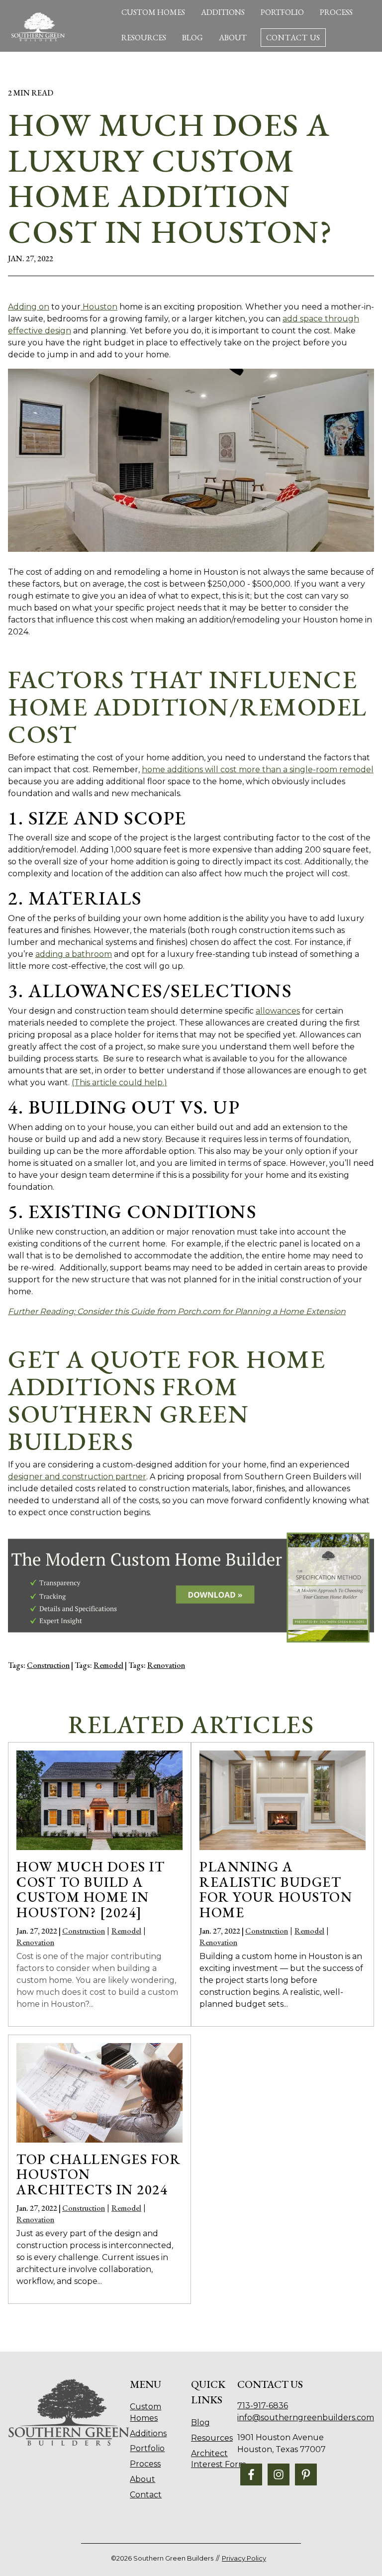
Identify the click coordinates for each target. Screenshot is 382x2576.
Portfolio (282, 12)
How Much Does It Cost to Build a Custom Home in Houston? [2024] (91, 1889)
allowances (278, 1011)
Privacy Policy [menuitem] (244, 2558)
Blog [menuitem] (200, 2422)
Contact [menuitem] (146, 2495)
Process (336, 12)
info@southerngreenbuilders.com (306, 2418)
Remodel (108, 1665)
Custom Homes (153, 12)
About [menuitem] (143, 2479)
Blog (192, 38)
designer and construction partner (77, 1477)
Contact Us (293, 38)
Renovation (166, 1665)
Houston (99, 307)
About (233, 38)
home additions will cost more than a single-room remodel (258, 770)
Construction (48, 1665)
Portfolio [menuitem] (147, 2448)
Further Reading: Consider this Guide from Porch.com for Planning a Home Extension (177, 1311)
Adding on (29, 307)
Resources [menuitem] (212, 2438)
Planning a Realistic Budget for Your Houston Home (276, 1889)
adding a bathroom (74, 954)
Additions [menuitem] (148, 2433)
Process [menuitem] (145, 2464)
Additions (223, 12)
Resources (144, 38)
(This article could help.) (119, 1082)
